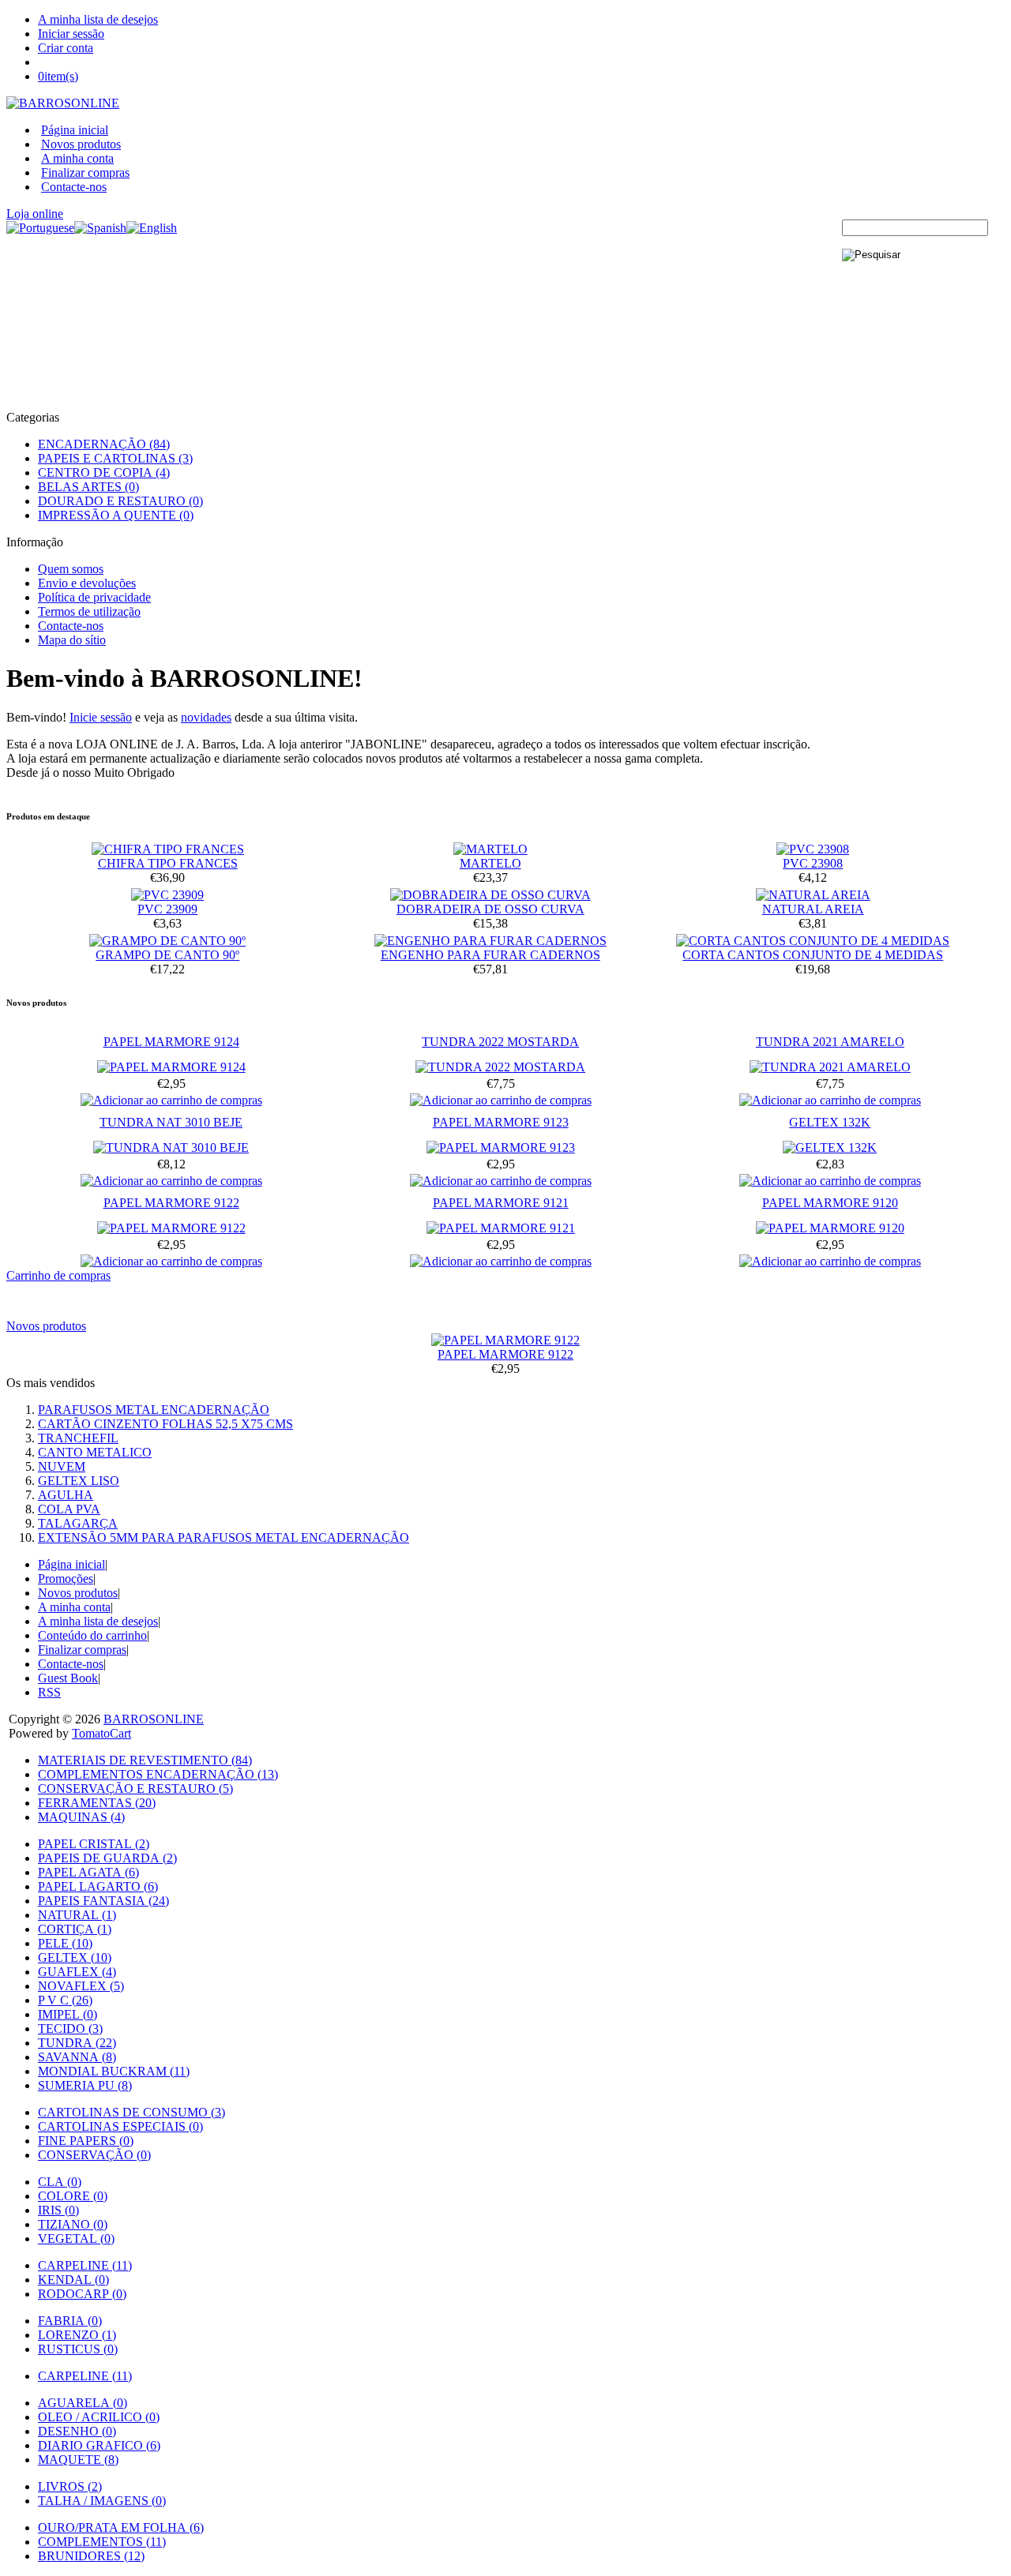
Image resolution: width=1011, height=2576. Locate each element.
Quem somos (71, 569)
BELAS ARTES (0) (88, 487)
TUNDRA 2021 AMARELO (830, 1042)
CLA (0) (60, 2182)
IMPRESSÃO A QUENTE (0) (116, 515)
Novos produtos (81, 144)
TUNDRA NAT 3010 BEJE (171, 1122)
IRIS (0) (58, 2210)
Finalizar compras (85, 172)
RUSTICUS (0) (78, 2349)
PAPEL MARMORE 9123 (501, 1122)
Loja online (35, 214)
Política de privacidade (94, 597)
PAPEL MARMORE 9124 (171, 1042)
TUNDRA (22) (77, 2043)
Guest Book (68, 1678)
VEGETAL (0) (76, 2239)
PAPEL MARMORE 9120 (830, 1203)
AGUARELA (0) (83, 2403)
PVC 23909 (167, 909)
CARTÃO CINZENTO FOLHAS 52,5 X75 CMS (165, 1424)
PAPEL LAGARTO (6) (98, 1886)
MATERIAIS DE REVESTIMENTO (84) (145, 1760)
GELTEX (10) (75, 1957)
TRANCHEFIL (78, 1438)
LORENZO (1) (77, 2335)
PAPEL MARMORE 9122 (171, 1203)
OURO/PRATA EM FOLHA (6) (121, 2527)
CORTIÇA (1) (75, 1929)
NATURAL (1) (77, 1915)
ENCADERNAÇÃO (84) (104, 444)
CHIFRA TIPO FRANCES (168, 863)
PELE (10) (65, 1943)
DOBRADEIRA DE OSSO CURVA (490, 909)
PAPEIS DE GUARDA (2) (107, 1858)
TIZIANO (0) (73, 2224)
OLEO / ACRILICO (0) (99, 2417)
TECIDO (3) (70, 2029)
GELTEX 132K (830, 1122)
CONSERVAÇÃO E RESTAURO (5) (135, 1789)
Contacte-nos (74, 187)
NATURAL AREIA (813, 909)
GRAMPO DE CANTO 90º (167, 955)
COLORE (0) (73, 2196)
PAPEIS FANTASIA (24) (103, 1901)
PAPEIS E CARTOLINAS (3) (115, 458)
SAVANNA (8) (77, 2057)
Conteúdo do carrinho (92, 1635)
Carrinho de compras (58, 1275)
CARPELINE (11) (85, 2265)
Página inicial (75, 130)
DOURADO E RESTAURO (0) (120, 501)
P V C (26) (65, 2000)
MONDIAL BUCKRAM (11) (114, 2071)
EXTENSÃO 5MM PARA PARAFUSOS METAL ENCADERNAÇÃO (224, 1537)
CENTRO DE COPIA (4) (104, 472)
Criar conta (66, 48)
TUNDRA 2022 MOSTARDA (500, 1042)
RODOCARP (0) (82, 2294)
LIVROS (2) (70, 2486)
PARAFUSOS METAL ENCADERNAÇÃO (154, 1410)
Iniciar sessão (71, 34)
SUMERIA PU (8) (85, 2085)
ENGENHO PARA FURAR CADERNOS (490, 955)
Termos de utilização (89, 611)
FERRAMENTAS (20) (97, 1803)
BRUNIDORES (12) (91, 2556)
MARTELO (490, 863)
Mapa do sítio (72, 640)
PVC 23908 (813, 863)
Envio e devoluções (87, 583)
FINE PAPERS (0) (86, 2141)
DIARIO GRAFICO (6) (99, 2445)
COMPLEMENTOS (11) (102, 2542)
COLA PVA (69, 1509)
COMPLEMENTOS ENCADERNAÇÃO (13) (158, 1774)
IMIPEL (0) (68, 2014)
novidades (206, 717)
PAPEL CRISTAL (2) (94, 1844)
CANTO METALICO (95, 1452)
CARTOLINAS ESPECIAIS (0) (120, 2126)
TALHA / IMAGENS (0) (102, 2501)
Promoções (66, 1579)
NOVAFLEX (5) (81, 1986)
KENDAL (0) (73, 2280)
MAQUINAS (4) (81, 1817)
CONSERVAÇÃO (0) (94, 2155)
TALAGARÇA (78, 1523)
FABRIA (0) (70, 2321)
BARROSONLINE (154, 1719)
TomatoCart (101, 1733)
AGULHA (66, 1495)
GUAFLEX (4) (77, 1972)
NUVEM (62, 1466)
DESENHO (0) (77, 2431)
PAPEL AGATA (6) (88, 1872)
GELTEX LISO (79, 1481)
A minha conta (77, 158)
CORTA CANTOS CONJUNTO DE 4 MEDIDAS (813, 955)
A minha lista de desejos (98, 19)
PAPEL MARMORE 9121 (501, 1203)
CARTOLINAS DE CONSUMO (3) (132, 2112)
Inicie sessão (101, 717)
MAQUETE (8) (78, 2460)
